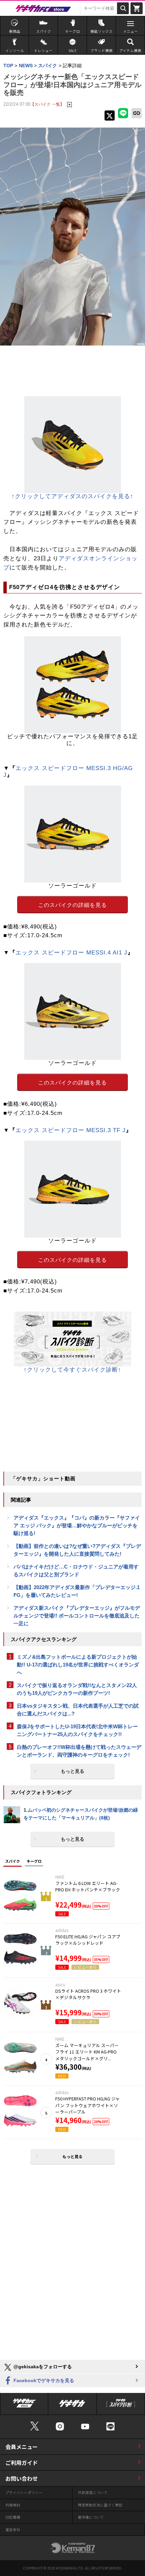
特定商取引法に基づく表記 (100, 2505)
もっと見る (72, 1771)
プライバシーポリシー (24, 2492)
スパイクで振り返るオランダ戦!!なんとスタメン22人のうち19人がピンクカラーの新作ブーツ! (77, 1689)
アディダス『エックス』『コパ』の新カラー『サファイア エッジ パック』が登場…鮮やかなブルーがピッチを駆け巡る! (77, 1525)
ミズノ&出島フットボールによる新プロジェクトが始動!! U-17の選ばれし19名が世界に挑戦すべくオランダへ (78, 1665)
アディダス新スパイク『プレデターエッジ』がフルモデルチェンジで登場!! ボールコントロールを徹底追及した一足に (77, 1616)
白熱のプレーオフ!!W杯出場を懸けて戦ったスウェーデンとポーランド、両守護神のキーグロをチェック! (79, 1751)
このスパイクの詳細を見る (72, 905)
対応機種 (13, 2517)
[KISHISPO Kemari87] (72, 2548)
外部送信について (93, 2492)
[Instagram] (60, 2426)
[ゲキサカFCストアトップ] (24, 2405)
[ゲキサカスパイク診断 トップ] (121, 2405)
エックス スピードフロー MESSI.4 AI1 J (71, 953)
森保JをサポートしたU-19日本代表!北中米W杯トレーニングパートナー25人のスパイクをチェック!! (77, 1730)
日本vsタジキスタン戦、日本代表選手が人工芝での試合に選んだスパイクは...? (78, 1710)
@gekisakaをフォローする (42, 2367)
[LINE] (110, 2426)
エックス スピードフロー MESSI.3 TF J (71, 1130)
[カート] (137, 8)
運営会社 (13, 2530)
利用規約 (13, 2505)
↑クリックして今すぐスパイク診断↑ (72, 1370)
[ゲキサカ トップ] (72, 2405)
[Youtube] (85, 2426)
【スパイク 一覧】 (47, 104)
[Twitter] (35, 2426)
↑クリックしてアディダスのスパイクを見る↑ (72, 496)
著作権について (91, 2517)
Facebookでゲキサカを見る (43, 2380)
